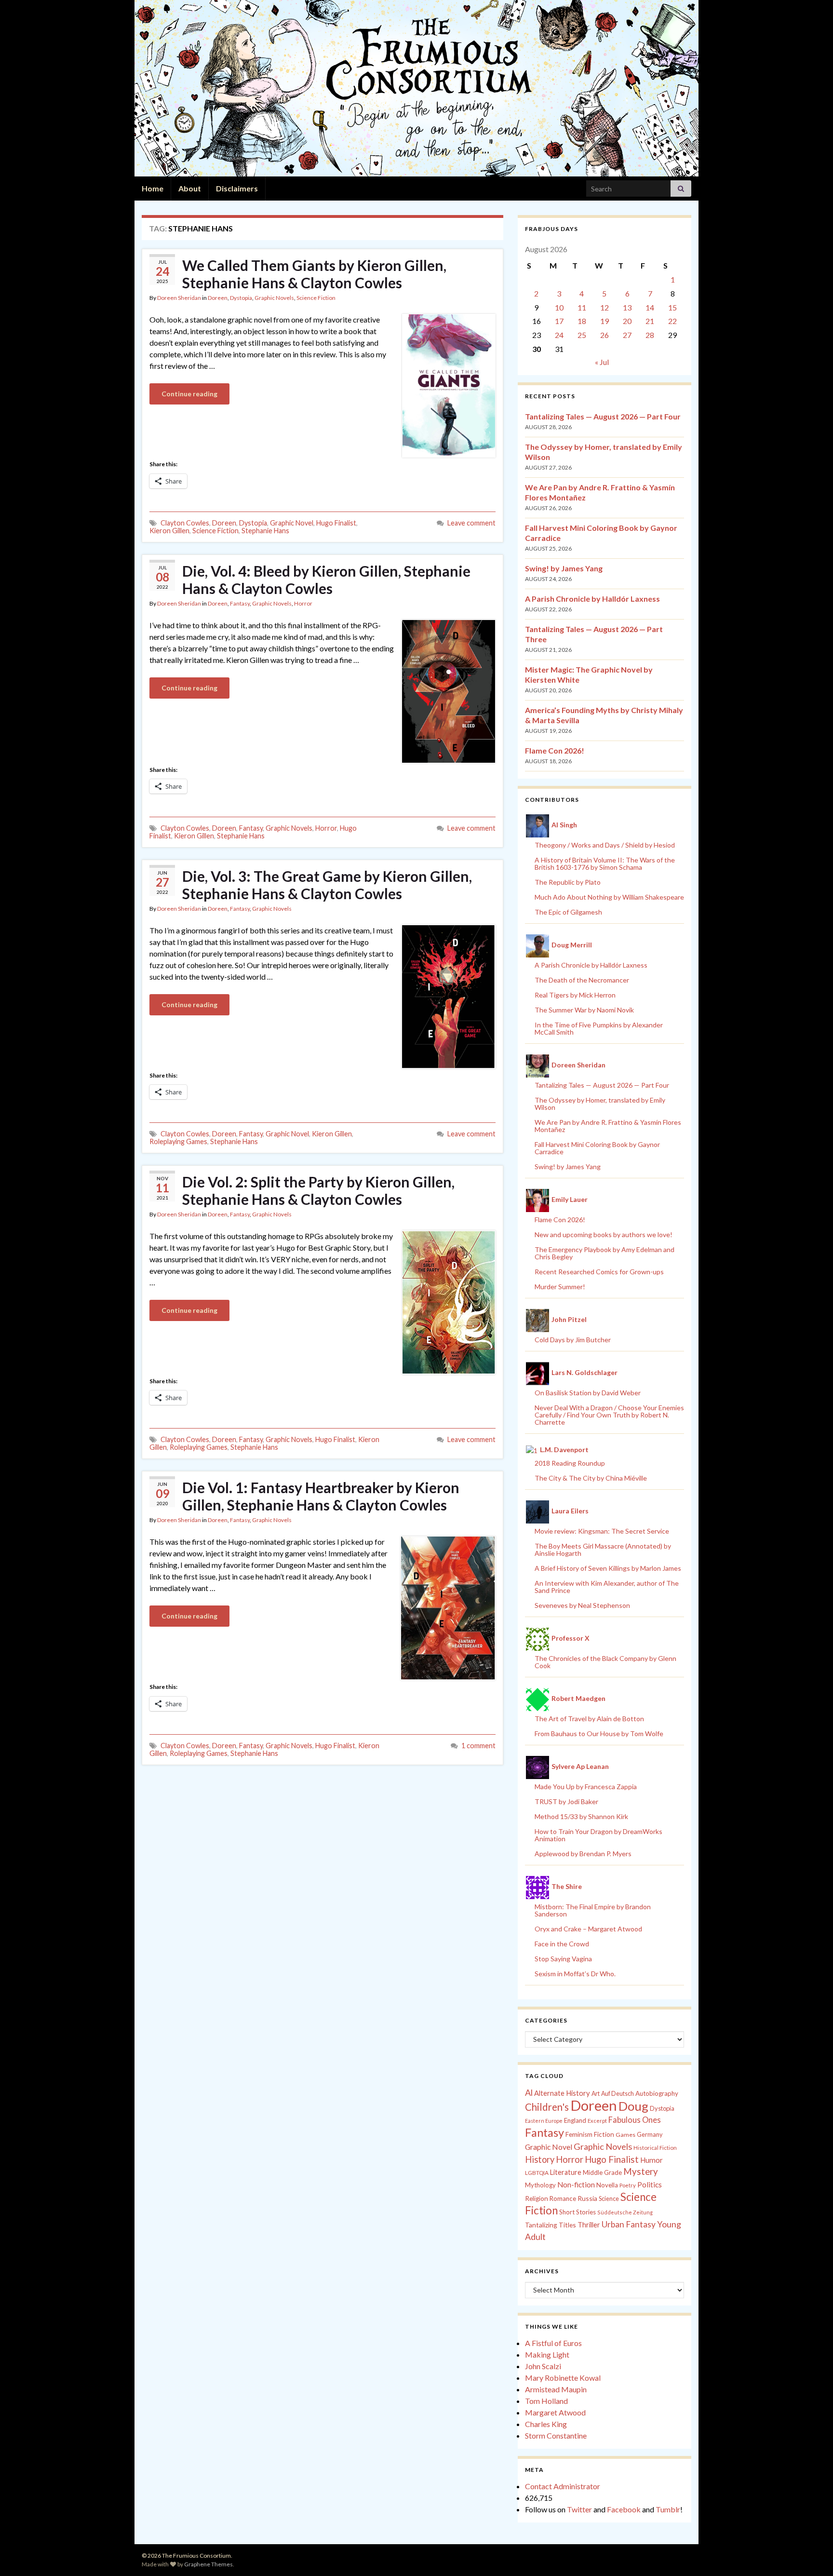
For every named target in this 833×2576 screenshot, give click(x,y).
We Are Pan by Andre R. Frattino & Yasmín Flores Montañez (608, 1126)
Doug (633, 2106)
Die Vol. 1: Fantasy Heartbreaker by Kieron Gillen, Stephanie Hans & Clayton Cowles (321, 1496)
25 (582, 335)
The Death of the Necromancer (582, 980)
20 (627, 321)
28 (650, 335)
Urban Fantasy (629, 2224)
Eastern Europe (544, 2121)
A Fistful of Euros (553, 2343)
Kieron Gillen (169, 531)
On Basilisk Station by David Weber (588, 1393)
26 (605, 335)
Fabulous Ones (635, 2120)
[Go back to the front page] (416, 88)
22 (672, 321)
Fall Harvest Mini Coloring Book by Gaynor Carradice (597, 1148)
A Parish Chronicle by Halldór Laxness (592, 599)
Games (625, 2135)
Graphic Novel (292, 523)
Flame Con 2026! (555, 750)
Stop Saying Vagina (563, 1959)
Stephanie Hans (265, 531)
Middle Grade (602, 2172)
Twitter (579, 2509)
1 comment (478, 1746)
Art (596, 2094)
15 (672, 307)
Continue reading (189, 394)
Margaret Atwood (555, 2412)
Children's (547, 2107)
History (540, 2159)
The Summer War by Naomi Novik (584, 1010)
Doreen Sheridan (179, 298)
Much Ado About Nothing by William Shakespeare (609, 897)
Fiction (604, 2134)
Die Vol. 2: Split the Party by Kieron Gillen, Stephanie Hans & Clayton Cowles (318, 1190)
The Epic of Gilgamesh (568, 912)
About (190, 188)
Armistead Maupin (556, 2389)
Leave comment (471, 523)
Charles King (546, 2424)
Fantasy (240, 603)
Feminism (579, 2134)
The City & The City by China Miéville (591, 1478)
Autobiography (657, 2093)
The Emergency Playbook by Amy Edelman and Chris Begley (605, 1253)
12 (605, 307)
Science (609, 2199)
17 (559, 321)
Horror (303, 603)
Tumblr (668, 2509)
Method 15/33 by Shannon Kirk (581, 1816)
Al (529, 2092)
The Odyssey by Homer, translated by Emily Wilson (600, 1104)
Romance (563, 2198)
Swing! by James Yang (564, 568)
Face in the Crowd (562, 1944)
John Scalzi (543, 2366)
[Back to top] (811, 2554)
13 (627, 307)
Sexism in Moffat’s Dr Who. (575, 1974)
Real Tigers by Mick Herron (575, 995)
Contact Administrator (563, 2486)
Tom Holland (546, 2401)
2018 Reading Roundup (570, 1463)
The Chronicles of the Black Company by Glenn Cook (605, 1662)
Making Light (547, 2354)
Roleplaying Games (178, 1141)
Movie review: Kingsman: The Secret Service (602, 1531)
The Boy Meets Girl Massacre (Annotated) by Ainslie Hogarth (603, 1550)
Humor (652, 2160)
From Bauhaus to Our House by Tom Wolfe (599, 1733)
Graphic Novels (274, 298)
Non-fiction (576, 2185)
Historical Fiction (655, 2148)
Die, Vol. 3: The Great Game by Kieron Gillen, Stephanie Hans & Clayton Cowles (327, 885)
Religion (537, 2198)
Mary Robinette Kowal (563, 2378)
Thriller (589, 2225)
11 (582, 307)
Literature (566, 2172)
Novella (607, 2185)
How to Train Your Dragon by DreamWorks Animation (598, 1835)
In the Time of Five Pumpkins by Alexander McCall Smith (599, 1028)
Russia (587, 2198)
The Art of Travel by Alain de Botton (589, 1719)
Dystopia (241, 298)
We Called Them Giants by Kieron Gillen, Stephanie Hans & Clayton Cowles (314, 274)
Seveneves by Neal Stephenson (582, 1605)
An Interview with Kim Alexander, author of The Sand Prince (607, 1587)
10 (559, 307)
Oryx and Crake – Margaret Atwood (588, 1929)
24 (559, 335)
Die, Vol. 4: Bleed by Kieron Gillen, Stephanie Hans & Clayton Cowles (326, 580)
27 (627, 335)
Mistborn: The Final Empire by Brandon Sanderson (593, 1910)
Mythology (540, 2185)
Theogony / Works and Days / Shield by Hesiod (605, 845)
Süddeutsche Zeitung (625, 2212)
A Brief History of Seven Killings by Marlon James (608, 1568)
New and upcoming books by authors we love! (604, 1234)
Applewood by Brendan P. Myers (583, 1854)
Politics (650, 2185)
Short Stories (578, 2212)
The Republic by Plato (568, 882)
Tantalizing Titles (551, 2225)
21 (650, 321)
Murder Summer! (560, 1287)
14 (650, 307)
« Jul (602, 362)
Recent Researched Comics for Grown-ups (599, 1272)
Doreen (218, 298)
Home (153, 188)
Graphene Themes (208, 2564)
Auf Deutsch (618, 2094)
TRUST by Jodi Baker (566, 1801)
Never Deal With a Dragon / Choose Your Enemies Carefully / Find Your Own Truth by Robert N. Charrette (609, 1415)
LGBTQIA (537, 2173)
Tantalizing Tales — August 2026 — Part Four (603, 416)
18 (582, 321)
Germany (650, 2135)
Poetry (628, 2185)
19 (605, 321)
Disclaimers (237, 188)
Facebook (624, 2509)
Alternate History (562, 2093)
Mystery (641, 2171)
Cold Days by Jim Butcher (573, 1340)
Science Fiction (316, 298)
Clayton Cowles (185, 523)
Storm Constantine (556, 2435)
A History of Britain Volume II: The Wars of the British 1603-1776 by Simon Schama (605, 863)
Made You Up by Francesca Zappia (586, 1787)
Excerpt (597, 2121)
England (575, 2120)
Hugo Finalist (336, 523)
